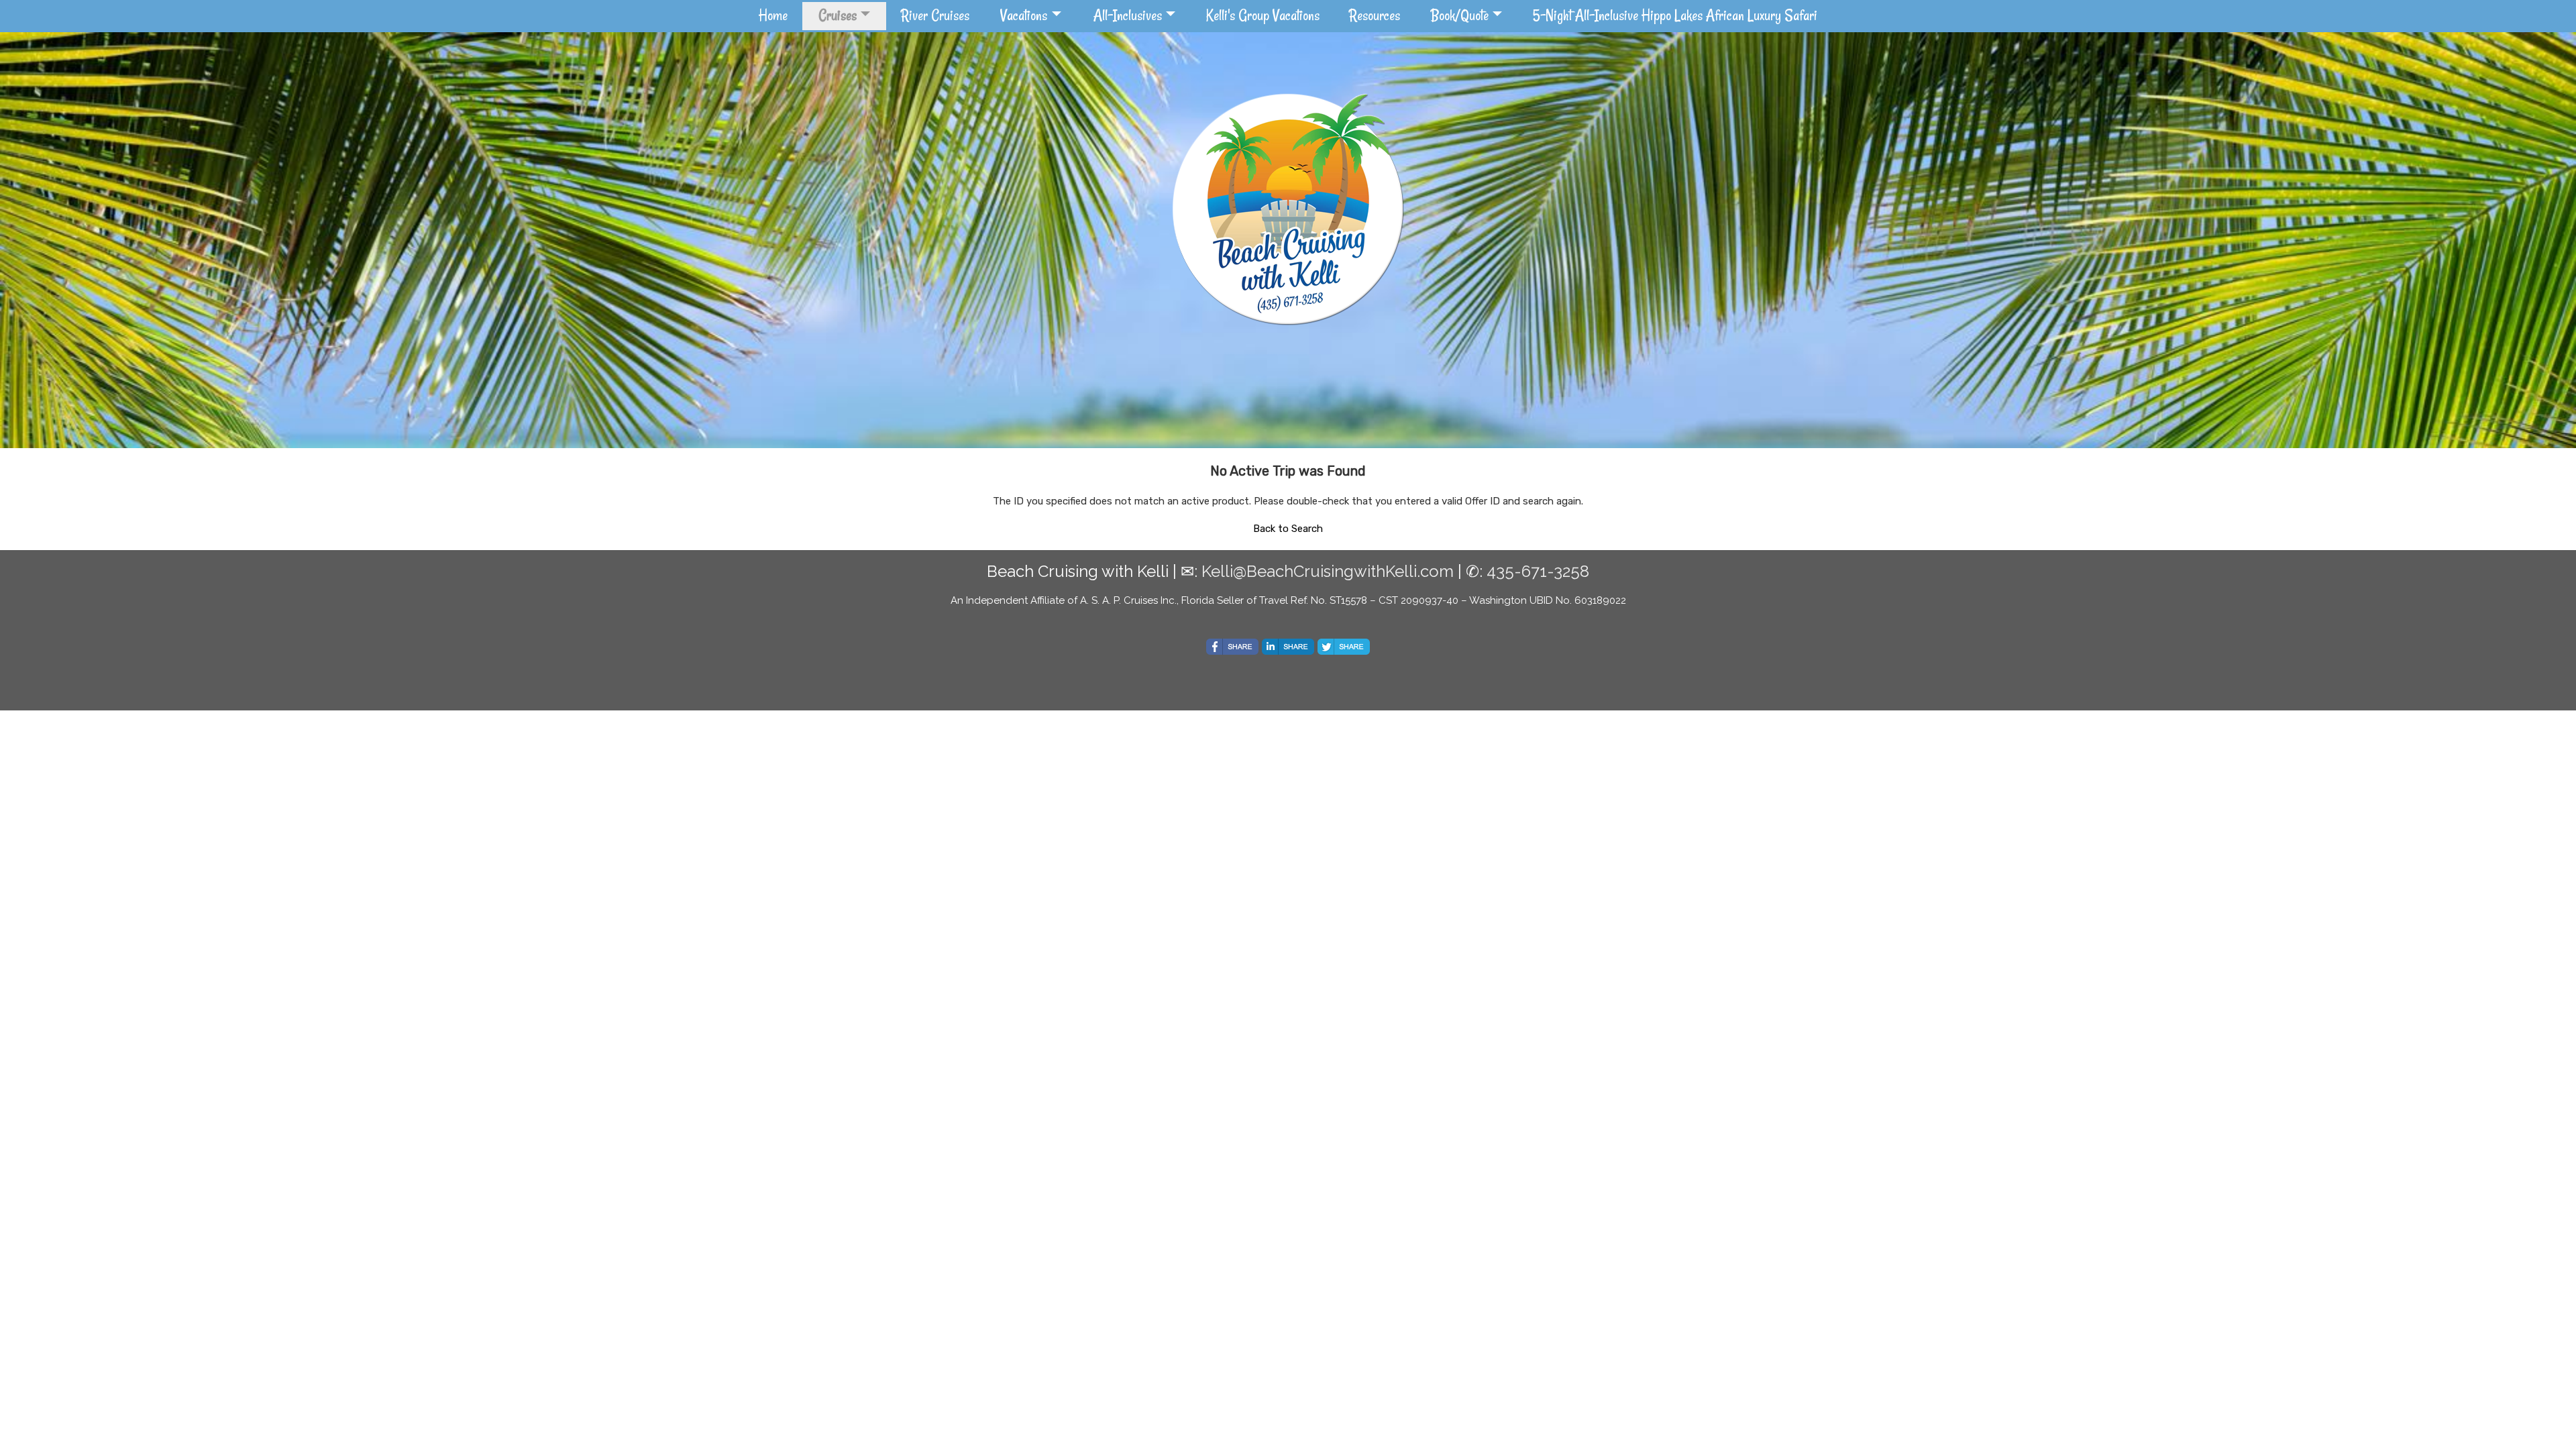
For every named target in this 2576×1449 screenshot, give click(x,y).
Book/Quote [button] (1460, 15)
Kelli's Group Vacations (1263, 15)
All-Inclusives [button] (1128, 15)
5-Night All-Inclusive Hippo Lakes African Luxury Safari (1675, 15)
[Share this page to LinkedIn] (1288, 647)
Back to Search (1288, 529)
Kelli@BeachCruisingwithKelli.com (1328, 571)
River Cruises (935, 15)
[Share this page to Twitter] (1344, 647)
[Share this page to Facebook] (1232, 647)
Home (773, 15)
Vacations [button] (1024, 15)
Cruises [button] (838, 15)
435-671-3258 (1538, 571)
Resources (1375, 15)
